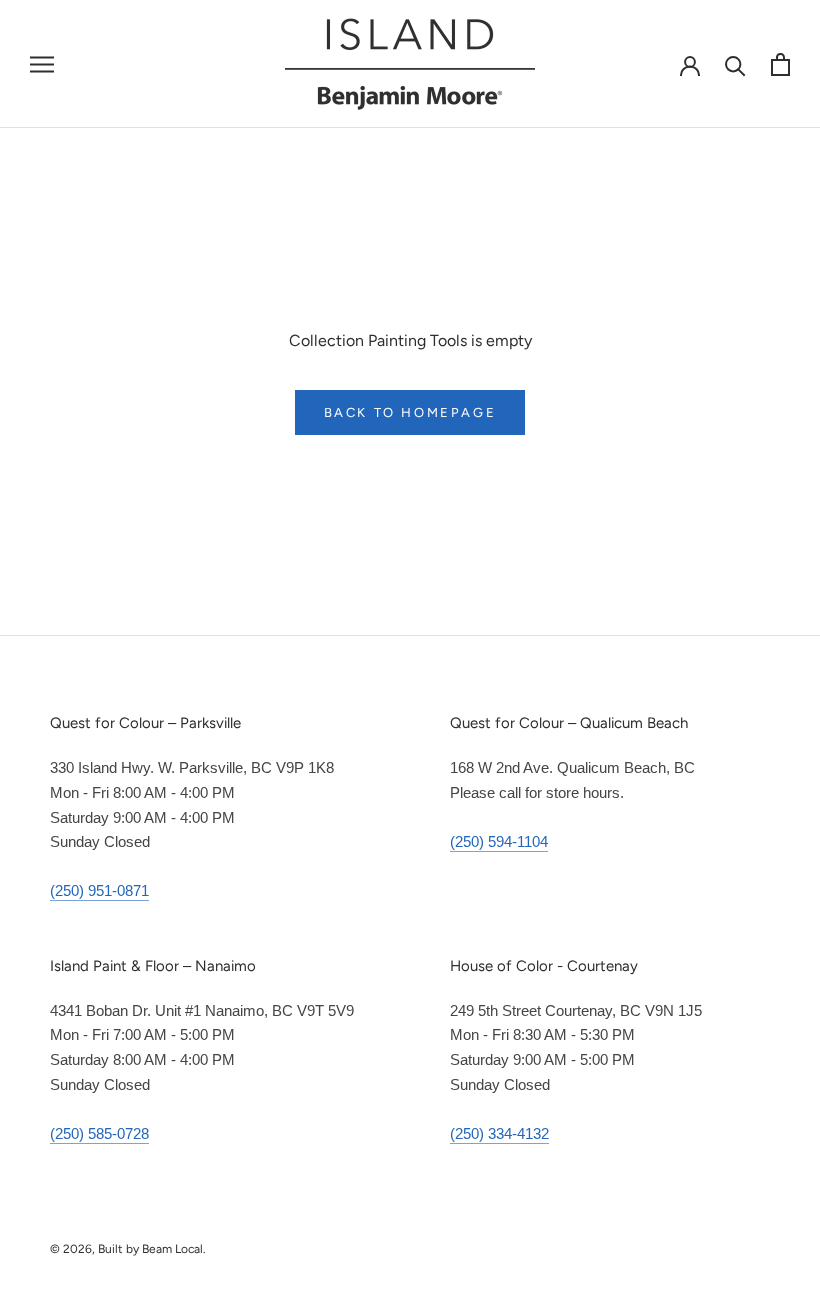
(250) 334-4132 (499, 1133)
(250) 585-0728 (99, 1133)
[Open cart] (780, 64)
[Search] (735, 64)
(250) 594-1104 (499, 841)
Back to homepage (410, 412)
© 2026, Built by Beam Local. (128, 1249)
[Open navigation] (42, 64)
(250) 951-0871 (99, 890)
